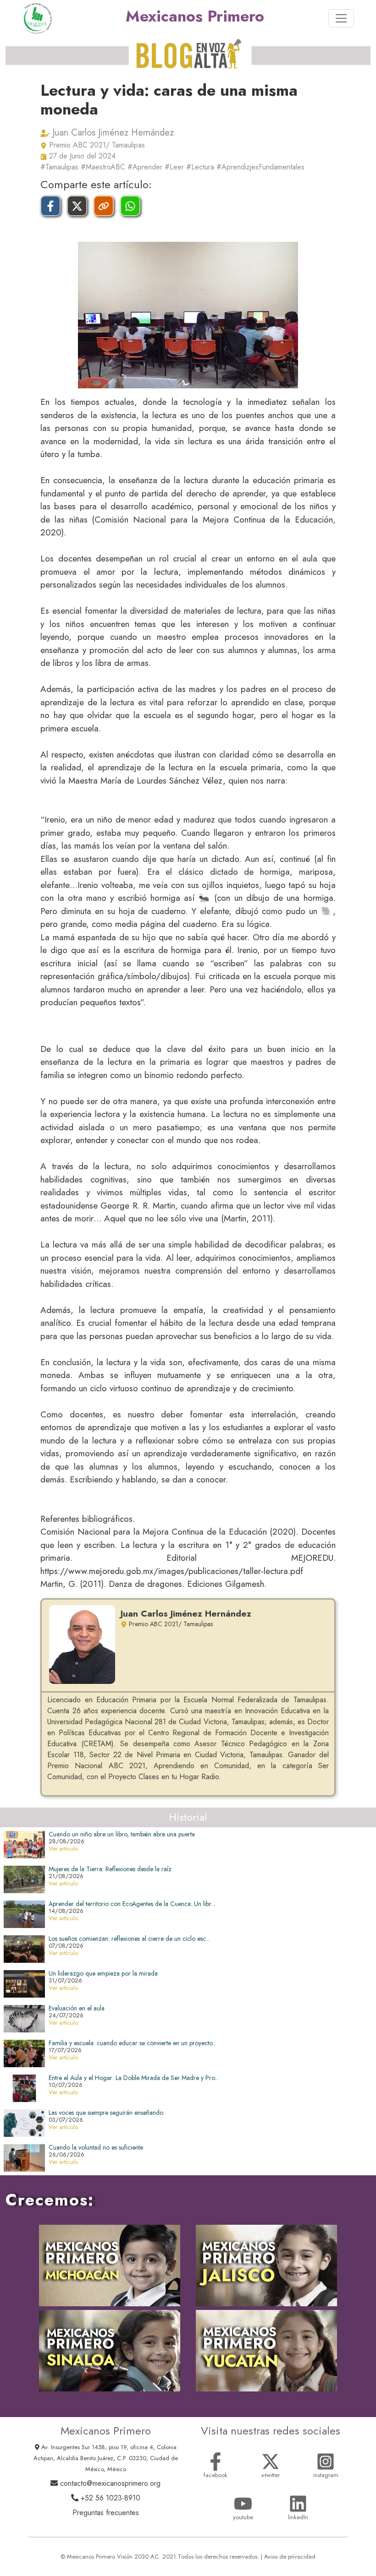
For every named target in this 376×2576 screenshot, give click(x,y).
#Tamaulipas (59, 167)
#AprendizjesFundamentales (260, 167)
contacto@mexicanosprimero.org (109, 2483)
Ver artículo (63, 1849)
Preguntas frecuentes (106, 2513)
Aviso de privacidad (290, 2557)
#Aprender (145, 167)
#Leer (174, 167)
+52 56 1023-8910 (109, 2498)
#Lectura (200, 167)
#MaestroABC (103, 167)
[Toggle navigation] (341, 18)
